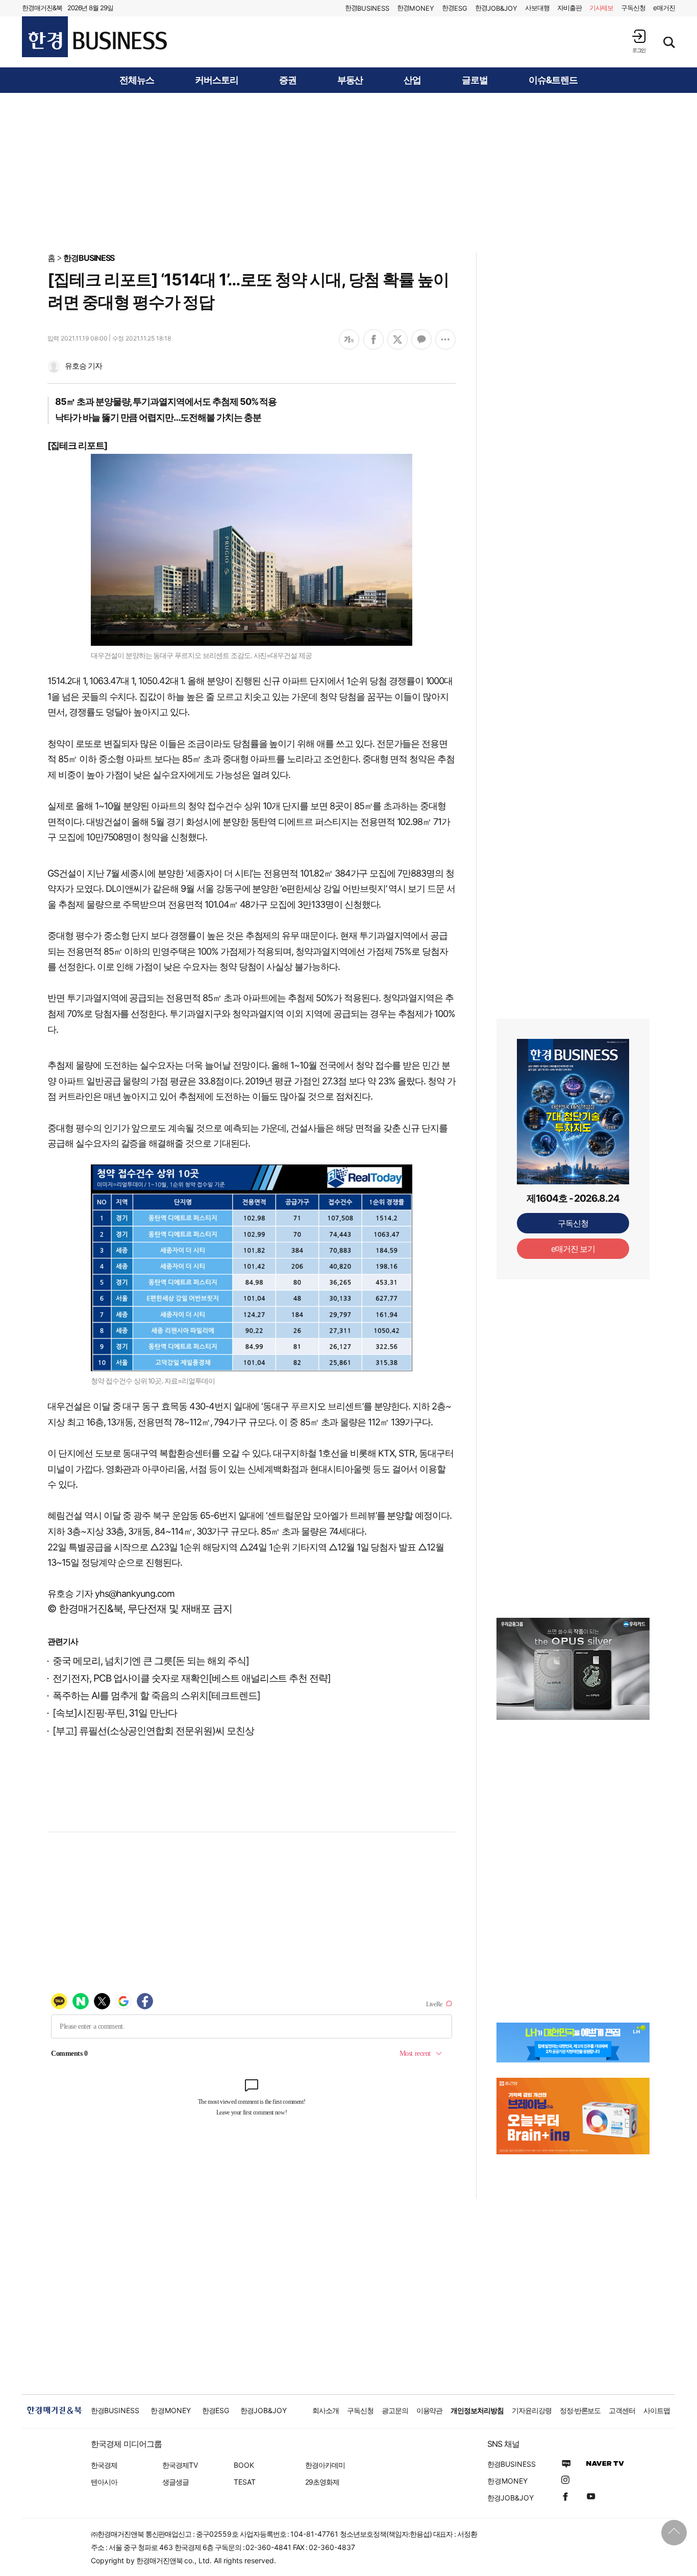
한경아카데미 (325, 2465)
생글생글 (176, 2482)
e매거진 (664, 8)
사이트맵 (657, 2410)
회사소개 (326, 2410)
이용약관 (430, 2410)
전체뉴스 (137, 80)
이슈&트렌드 (553, 80)
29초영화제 (322, 2482)
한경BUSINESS (89, 258)
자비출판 (569, 8)
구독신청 (633, 8)
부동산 (350, 80)
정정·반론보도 (580, 2410)
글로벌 (475, 80)
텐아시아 (104, 2482)
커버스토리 (217, 80)
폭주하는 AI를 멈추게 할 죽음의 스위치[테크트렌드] (156, 1696)
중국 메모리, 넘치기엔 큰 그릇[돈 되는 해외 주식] (151, 1661)
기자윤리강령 (532, 2410)
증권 (288, 80)
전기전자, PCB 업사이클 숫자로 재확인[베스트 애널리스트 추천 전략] (192, 1678)
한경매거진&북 (42, 8)
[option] (573, 1669)
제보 (602, 8)
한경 (367, 8)
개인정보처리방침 (477, 2410)
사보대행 (537, 8)
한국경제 (104, 2465)
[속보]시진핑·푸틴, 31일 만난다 (115, 1713)
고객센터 (622, 2410)
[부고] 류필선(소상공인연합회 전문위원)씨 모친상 (153, 1731)
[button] (639, 41)
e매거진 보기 (573, 1249)
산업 (412, 80)
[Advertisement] (348, 172)
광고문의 (395, 2410)
